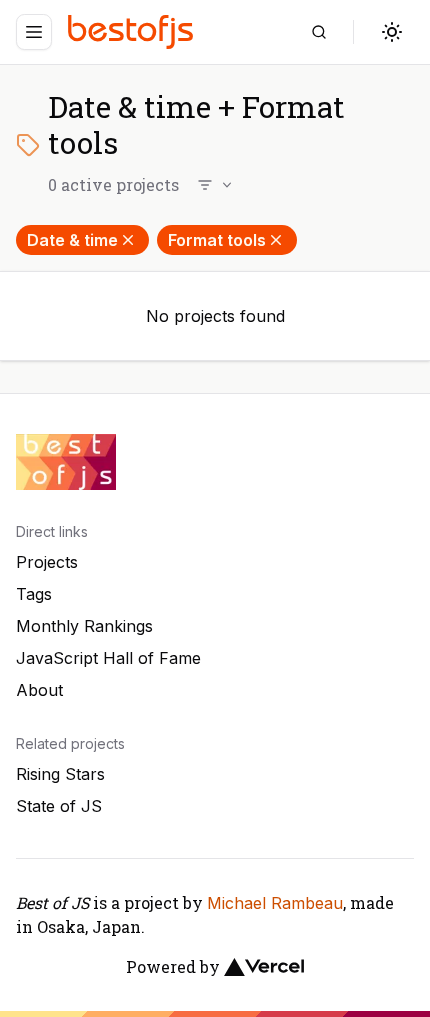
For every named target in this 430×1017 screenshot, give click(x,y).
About (39, 690)
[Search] (319, 32)
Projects (47, 562)
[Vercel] (264, 967)
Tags (34, 594)
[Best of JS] (133, 31)
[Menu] (34, 32)
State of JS (59, 806)
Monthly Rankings (84, 626)
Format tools (217, 240)
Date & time (72, 240)
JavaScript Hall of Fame (108, 658)
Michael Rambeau (275, 903)
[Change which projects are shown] (216, 185)
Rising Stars (60, 774)
